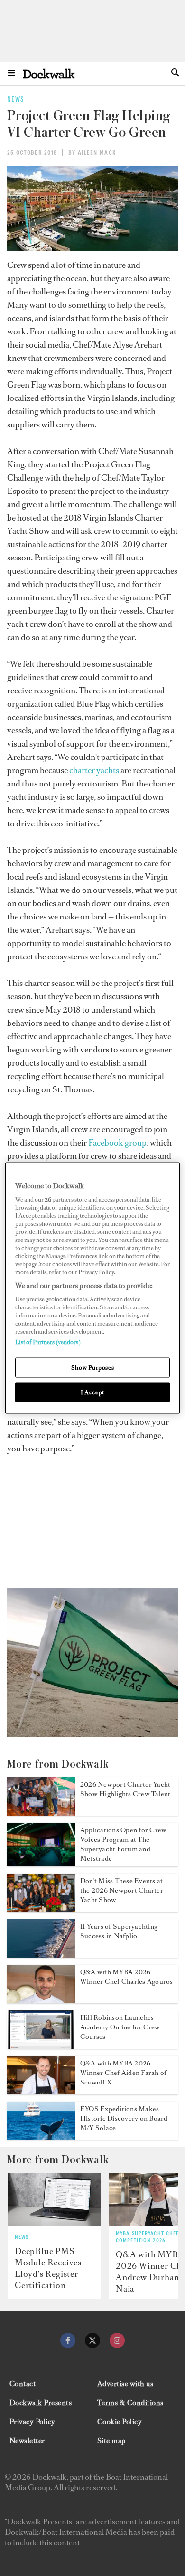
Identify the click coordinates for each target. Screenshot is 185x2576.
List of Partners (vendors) (48, 1342)
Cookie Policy (120, 2422)
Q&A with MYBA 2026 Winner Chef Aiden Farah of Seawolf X (123, 2073)
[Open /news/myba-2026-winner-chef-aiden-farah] (41, 2092)
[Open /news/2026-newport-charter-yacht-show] (41, 1813)
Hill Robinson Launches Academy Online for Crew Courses (120, 2027)
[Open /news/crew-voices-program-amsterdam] (41, 1864)
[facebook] (68, 2340)
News (22, 2237)
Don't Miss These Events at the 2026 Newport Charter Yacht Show (122, 1890)
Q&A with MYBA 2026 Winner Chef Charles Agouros (126, 1977)
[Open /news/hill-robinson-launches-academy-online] (41, 2046)
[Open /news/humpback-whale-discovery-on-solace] (41, 2137)
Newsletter (27, 2441)
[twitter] (92, 2340)
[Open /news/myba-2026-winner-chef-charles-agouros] (41, 2000)
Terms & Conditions (130, 2403)
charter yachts (94, 770)
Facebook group (117, 1143)
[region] (93, 1288)
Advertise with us (125, 2384)
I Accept (92, 1392)
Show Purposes (92, 1368)
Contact (23, 2384)
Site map (111, 2441)
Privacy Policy (32, 2422)
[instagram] (117, 2340)
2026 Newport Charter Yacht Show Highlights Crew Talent (125, 1789)
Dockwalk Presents (41, 2403)
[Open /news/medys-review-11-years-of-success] (41, 1955)
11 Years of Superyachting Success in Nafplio (119, 1931)
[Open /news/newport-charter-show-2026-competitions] (41, 1909)
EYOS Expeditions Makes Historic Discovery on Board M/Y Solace (124, 2118)
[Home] (49, 73)
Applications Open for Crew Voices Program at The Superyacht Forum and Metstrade (123, 1844)
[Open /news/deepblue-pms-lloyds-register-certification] (54, 2199)
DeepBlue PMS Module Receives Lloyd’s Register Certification (48, 2268)
